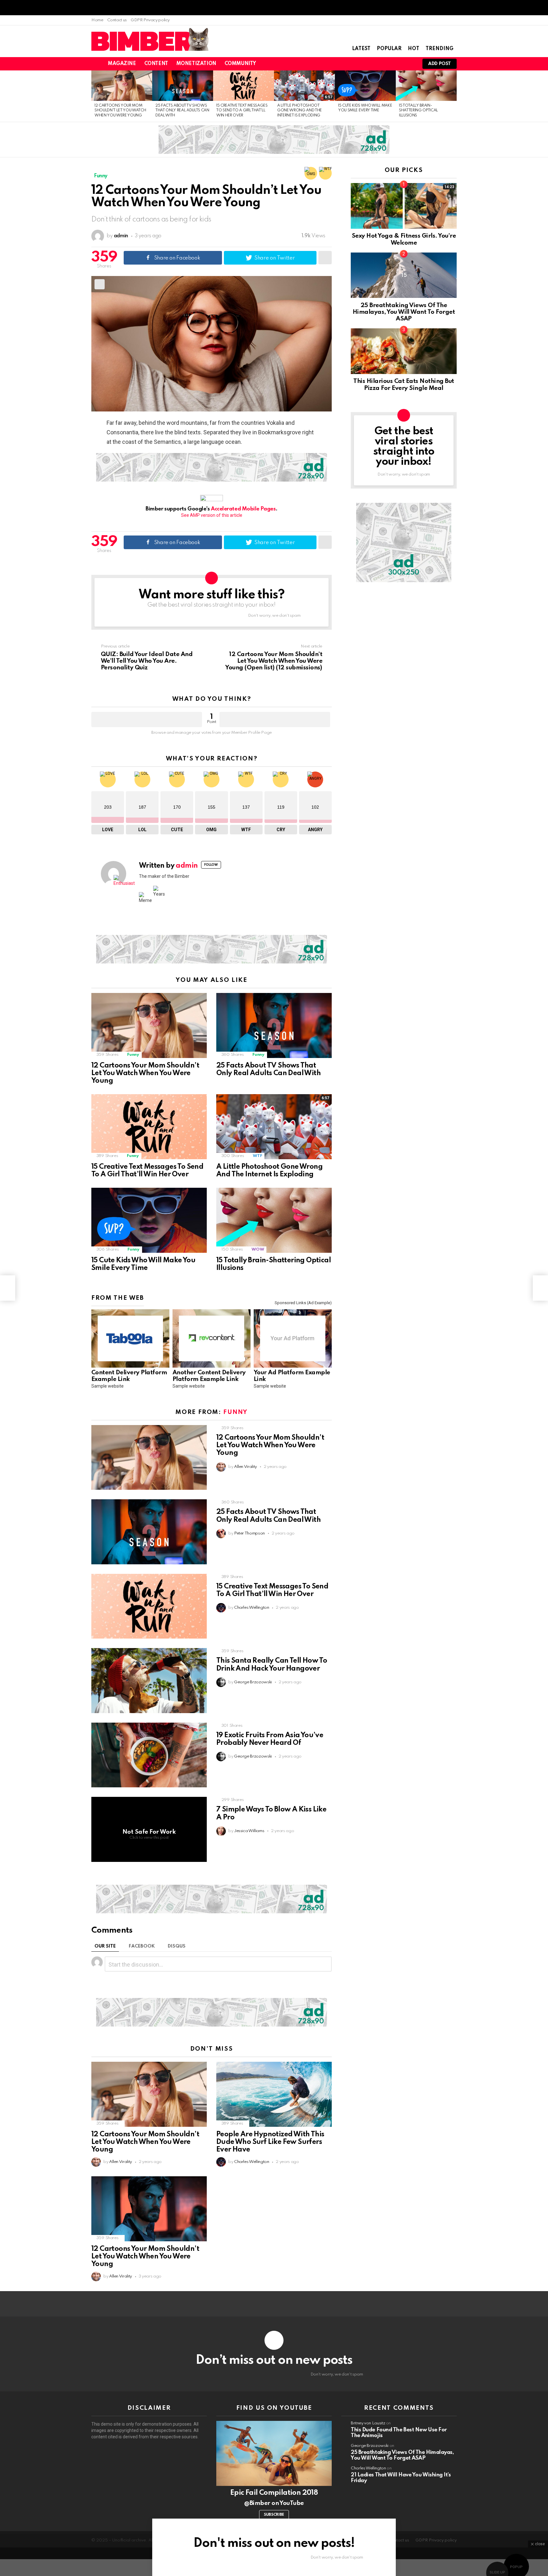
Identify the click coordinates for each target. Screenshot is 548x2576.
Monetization (196, 64)
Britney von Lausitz (368, 2423)
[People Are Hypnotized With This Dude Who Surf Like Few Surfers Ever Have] (274, 2094)
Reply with (324, 1964)
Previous (95, 96)
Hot (414, 49)
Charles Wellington (368, 2468)
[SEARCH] (388, 64)
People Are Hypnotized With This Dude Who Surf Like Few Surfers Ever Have (270, 2142)
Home (97, 20)
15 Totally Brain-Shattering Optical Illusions (418, 111)
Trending (440, 49)
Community (240, 64)
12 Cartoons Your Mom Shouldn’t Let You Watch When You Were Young (120, 111)
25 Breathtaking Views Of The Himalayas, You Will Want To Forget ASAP (404, 312)
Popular (389, 49)
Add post (440, 64)
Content (156, 64)
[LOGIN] (409, 64)
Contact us (117, 20)
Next (453, 96)
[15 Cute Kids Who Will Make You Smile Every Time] (365, 86)
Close (538, 2541)
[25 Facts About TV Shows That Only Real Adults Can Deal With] (183, 86)
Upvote (147, 720)
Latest (361, 49)
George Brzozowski (370, 2446)
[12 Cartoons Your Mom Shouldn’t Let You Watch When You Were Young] (122, 86)
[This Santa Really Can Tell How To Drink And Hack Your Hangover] (149, 1681)
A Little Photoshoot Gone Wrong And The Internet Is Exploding (300, 111)
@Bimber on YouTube (274, 2503)
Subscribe (274, 2515)
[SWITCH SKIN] (377, 64)
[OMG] (311, 173)
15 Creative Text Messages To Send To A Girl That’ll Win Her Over (242, 111)
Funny (133, 1055)
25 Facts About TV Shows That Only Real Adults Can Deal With (182, 111)
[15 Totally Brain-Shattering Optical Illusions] (426, 86)
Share (100, 284)
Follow (211, 865)
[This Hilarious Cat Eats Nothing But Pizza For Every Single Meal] (404, 351)
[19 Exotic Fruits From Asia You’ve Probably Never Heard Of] (149, 1755)
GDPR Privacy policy (150, 20)
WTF (257, 1156)
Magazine (122, 64)
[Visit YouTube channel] (274, 2453)
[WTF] (325, 173)
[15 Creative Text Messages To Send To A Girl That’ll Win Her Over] (244, 86)
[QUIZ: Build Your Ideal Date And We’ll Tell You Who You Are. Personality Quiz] (8, 1288)
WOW (258, 1249)
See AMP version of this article (212, 515)
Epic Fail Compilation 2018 (274, 2493)
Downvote (275, 720)
